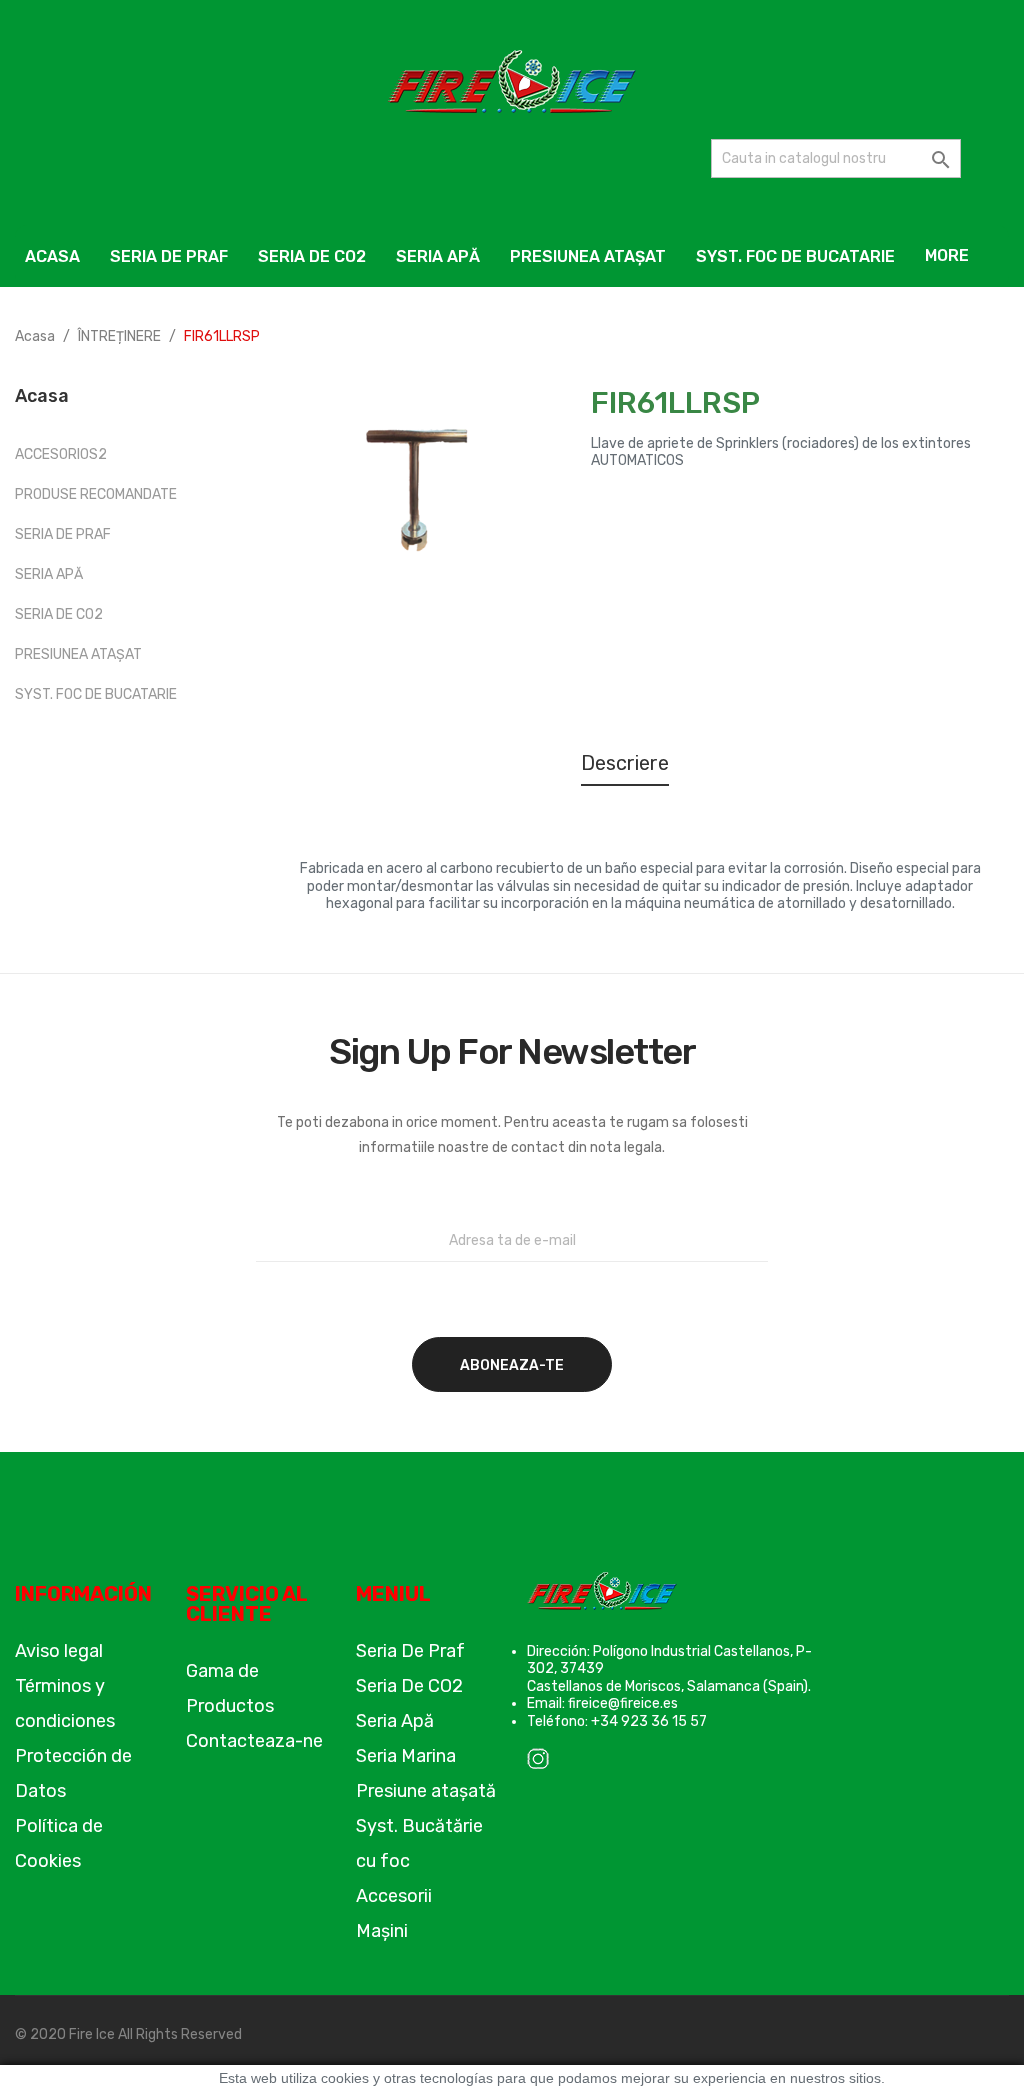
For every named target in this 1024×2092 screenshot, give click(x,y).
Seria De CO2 (409, 1686)
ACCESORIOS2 (61, 454)
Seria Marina (406, 1756)
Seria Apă (395, 1721)
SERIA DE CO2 (59, 614)
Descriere (625, 763)
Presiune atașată (426, 1791)
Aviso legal (59, 1651)
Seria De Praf (410, 1651)
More (947, 255)
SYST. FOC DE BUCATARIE (96, 694)
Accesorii (394, 1896)
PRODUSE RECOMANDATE (96, 494)
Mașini (382, 1931)
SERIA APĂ (49, 574)
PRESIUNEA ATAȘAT (78, 654)
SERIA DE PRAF (63, 534)
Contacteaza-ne (254, 1741)
